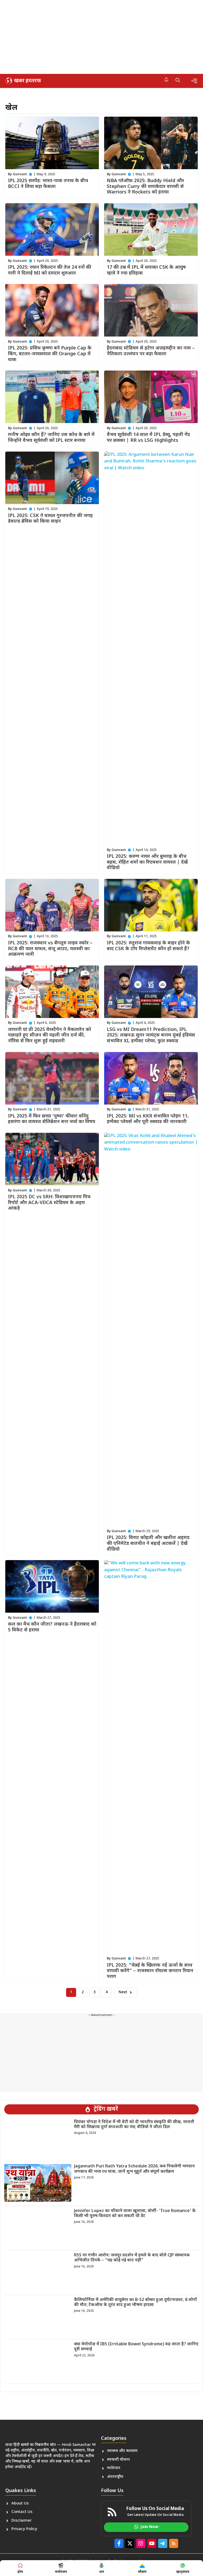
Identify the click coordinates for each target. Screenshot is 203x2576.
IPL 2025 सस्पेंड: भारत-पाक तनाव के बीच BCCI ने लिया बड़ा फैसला (48, 184)
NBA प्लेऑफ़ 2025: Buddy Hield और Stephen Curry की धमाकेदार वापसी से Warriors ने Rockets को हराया (145, 187)
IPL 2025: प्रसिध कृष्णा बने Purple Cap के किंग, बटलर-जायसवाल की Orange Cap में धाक (50, 354)
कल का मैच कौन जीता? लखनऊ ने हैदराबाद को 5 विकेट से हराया (52, 1627)
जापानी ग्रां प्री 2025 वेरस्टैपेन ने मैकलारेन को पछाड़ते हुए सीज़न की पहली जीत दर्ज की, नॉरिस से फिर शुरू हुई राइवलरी (49, 1035)
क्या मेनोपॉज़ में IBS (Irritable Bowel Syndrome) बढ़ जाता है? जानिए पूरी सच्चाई (136, 2347)
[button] (178, 81)
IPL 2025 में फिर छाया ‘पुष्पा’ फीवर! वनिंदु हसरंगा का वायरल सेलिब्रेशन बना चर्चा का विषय (52, 1119)
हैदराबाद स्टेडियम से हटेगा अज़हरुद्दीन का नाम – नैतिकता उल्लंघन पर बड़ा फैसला (151, 351)
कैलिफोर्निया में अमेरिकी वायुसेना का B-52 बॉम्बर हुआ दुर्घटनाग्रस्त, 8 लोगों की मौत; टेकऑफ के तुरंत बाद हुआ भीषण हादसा (135, 2303)
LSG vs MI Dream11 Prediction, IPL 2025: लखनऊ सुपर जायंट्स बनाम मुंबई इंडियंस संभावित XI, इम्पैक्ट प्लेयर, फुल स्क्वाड (151, 1035)
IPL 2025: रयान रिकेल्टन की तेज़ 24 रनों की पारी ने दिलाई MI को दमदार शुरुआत (50, 270)
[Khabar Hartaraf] (22, 81)
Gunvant (20, 174)
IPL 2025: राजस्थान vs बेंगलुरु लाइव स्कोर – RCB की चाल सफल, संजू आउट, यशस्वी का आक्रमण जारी (50, 949)
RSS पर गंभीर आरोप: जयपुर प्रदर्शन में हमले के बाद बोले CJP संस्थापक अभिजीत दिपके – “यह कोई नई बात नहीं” (132, 2258)
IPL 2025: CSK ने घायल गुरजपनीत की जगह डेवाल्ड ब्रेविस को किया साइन (50, 519)
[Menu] (194, 81)
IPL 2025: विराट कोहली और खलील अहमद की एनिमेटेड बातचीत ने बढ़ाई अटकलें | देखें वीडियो (148, 1543)
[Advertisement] (101, 37)
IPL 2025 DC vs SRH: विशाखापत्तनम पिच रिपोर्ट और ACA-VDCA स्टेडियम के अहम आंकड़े (49, 1203)
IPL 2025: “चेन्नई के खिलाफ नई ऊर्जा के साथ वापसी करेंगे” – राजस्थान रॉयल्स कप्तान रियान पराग (150, 1971)
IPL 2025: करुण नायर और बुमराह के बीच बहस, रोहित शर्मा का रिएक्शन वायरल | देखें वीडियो (147, 862)
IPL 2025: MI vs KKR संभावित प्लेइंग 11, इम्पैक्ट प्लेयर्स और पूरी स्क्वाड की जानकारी (148, 1119)
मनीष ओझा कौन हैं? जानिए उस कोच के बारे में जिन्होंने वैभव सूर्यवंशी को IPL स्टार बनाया (51, 438)
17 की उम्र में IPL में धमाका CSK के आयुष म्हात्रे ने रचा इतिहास (146, 270)
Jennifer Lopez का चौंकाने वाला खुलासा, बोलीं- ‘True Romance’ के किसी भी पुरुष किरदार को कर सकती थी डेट (135, 2214)
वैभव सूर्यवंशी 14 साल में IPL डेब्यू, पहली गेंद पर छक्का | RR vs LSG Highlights (148, 438)
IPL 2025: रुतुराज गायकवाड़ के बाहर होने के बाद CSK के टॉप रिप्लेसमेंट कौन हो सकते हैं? (148, 946)
